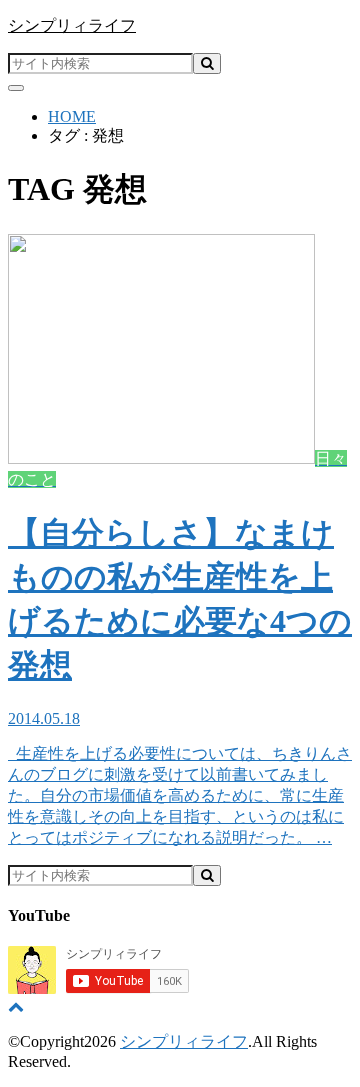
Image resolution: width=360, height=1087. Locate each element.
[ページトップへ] (16, 1006)
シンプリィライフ (72, 25)
